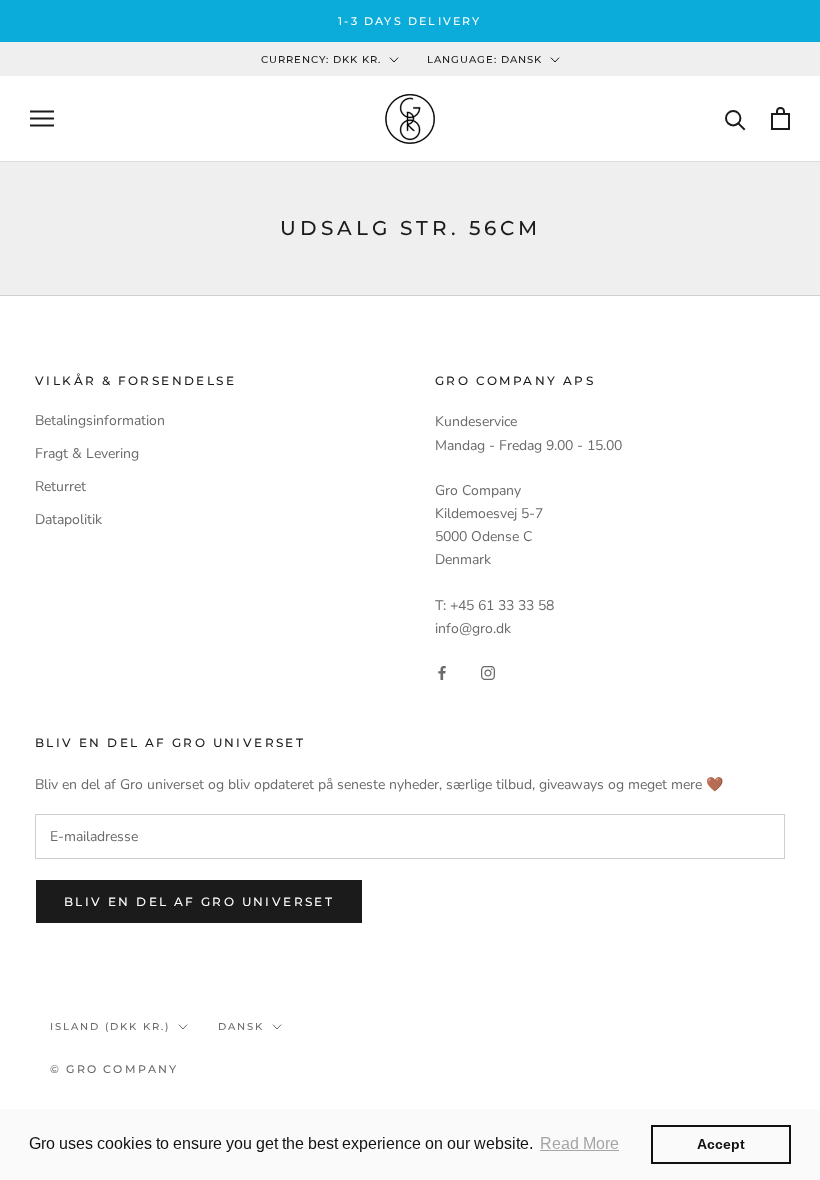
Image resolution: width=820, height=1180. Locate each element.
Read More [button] (579, 1143)
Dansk (241, 1026)
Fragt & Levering (87, 453)
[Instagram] (488, 671)
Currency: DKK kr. (321, 59)
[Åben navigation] (42, 118)
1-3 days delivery (409, 21)
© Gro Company (114, 1069)
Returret (60, 486)
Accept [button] (721, 1144)
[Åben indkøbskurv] (780, 118)
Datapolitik (68, 519)
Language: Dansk (484, 59)
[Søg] (735, 118)
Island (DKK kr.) (110, 1026)
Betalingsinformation (100, 420)
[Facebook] (442, 671)
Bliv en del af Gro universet (199, 901)
